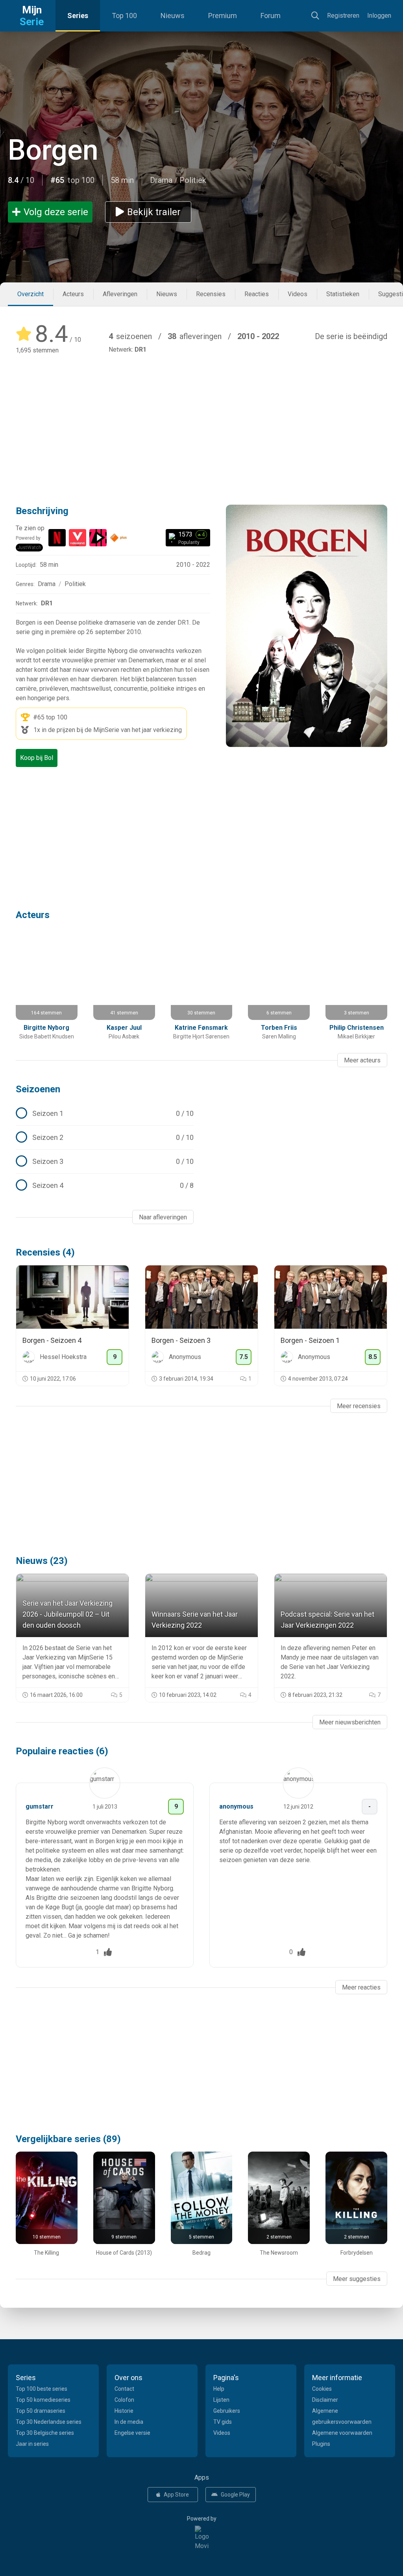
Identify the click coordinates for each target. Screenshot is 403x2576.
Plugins (321, 2444)
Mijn (32, 16)
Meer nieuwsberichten (350, 1722)
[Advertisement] (201, 418)
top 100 (57, 717)
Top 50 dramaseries (41, 2411)
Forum (271, 16)
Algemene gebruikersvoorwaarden (342, 2416)
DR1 (140, 349)
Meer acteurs (362, 1060)
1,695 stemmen (37, 350)
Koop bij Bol (37, 758)
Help (219, 2389)
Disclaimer (325, 2400)
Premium (223, 16)
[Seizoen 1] (105, 1114)
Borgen (53, 150)
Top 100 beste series (42, 2389)
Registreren (343, 16)
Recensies (211, 294)
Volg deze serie (56, 212)
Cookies (322, 2389)
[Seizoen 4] (105, 1186)
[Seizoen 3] (105, 1162)
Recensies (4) (45, 1252)
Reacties (257, 294)
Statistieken (343, 294)
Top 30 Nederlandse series (49, 2422)
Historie (124, 2411)
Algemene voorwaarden (342, 2433)
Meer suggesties (357, 2279)
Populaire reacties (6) (62, 1751)
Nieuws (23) (42, 1561)
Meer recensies (359, 1406)
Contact (124, 2389)
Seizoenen (38, 1089)
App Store (176, 2495)
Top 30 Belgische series (45, 2433)
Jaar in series (32, 2444)
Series (78, 16)
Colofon (124, 2400)
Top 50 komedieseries (43, 2400)
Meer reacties (361, 1987)
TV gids (223, 2422)
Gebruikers (227, 2411)
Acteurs (73, 294)
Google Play (235, 2495)
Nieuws (173, 16)
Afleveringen (120, 294)
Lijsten (221, 2400)
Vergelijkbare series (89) (68, 2139)
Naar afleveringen (163, 1217)
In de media (129, 2422)
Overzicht (31, 294)
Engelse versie (132, 2433)
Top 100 (124, 16)
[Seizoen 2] (105, 1138)
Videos (298, 294)
